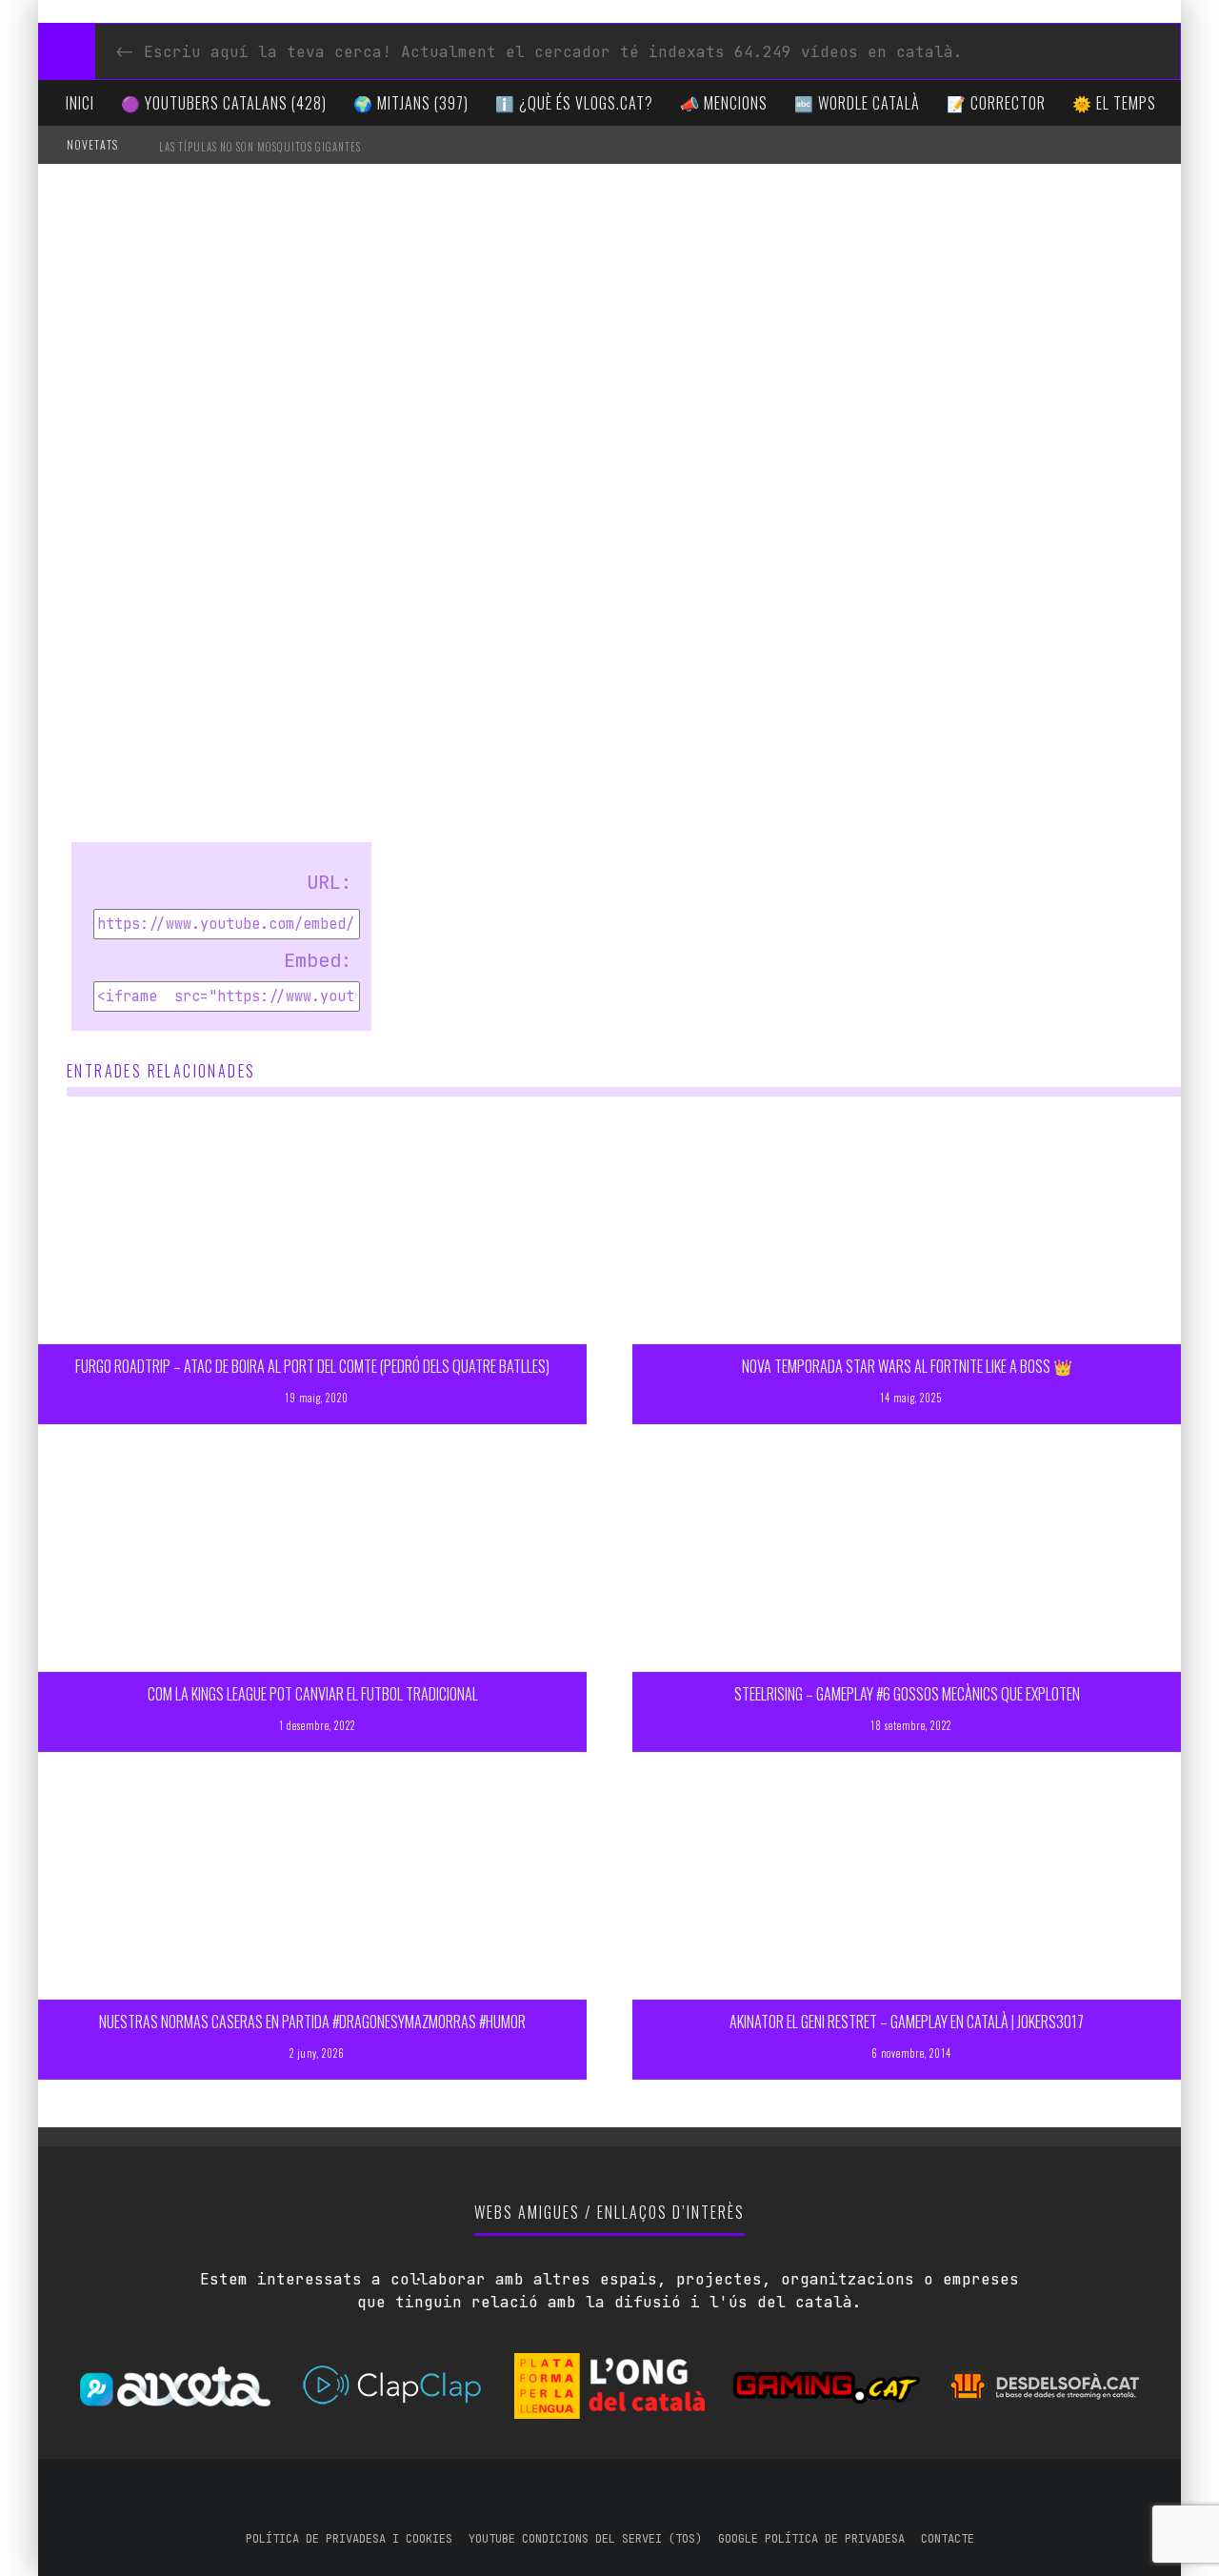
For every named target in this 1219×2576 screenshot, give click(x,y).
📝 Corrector (996, 103)
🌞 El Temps (1114, 103)
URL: (330, 882)
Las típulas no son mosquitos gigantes (260, 147)
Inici (80, 103)
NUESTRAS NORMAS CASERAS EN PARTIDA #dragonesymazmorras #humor (312, 2022)
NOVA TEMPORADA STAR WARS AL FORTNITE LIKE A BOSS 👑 (907, 1366)
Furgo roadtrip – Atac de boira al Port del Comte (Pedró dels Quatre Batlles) (312, 1366)
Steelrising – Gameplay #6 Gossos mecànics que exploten (907, 1694)
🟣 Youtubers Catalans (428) (224, 103)
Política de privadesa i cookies (349, 2539)
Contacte (948, 2539)
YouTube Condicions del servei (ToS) (585, 2539)
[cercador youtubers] (67, 51)
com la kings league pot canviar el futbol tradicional (313, 1694)
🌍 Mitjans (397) (411, 103)
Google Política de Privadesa (811, 2539)
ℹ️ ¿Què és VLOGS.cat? (574, 103)
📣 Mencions (724, 103)
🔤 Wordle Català (857, 103)
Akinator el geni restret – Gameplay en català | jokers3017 (907, 2022)
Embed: (318, 960)
